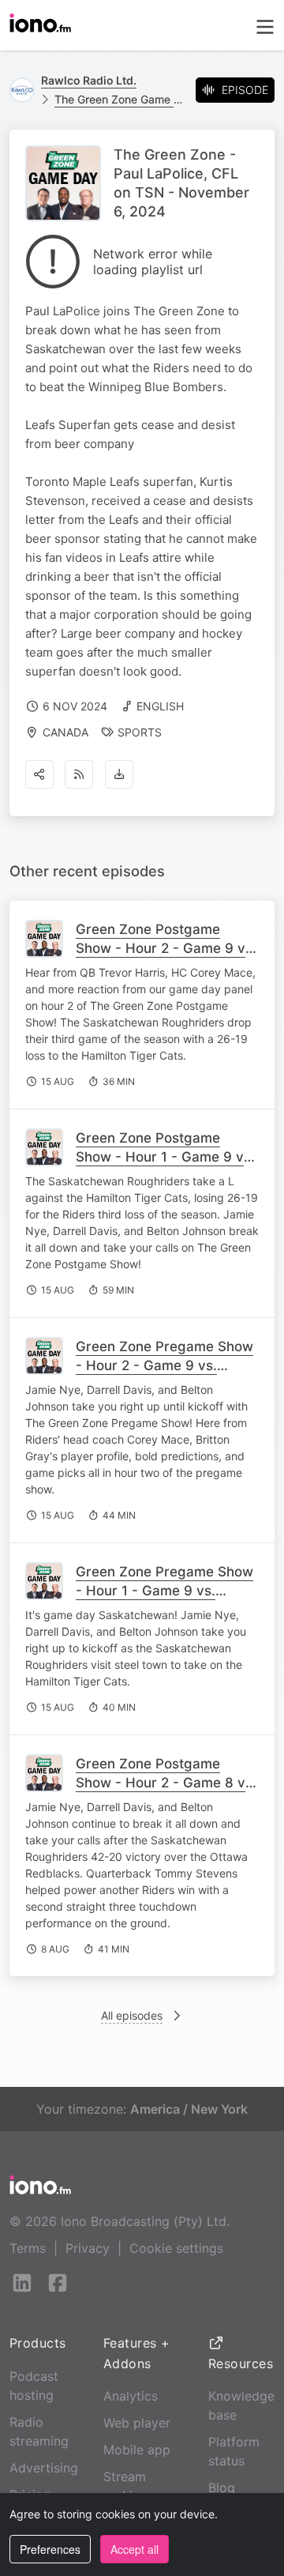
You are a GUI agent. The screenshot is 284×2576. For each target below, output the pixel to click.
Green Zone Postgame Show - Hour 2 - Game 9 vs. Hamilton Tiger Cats (166, 948)
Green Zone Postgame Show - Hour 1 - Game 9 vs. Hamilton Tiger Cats (165, 1157)
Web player (137, 2423)
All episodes (132, 2015)
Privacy (88, 2248)
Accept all (135, 2549)
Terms (28, 2248)
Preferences (50, 2549)
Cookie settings (176, 2248)
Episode (245, 90)
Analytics (131, 2396)
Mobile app (137, 2450)
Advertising (44, 2468)
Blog (222, 2487)
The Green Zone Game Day (119, 99)
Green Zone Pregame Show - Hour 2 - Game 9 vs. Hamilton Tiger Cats (164, 1365)
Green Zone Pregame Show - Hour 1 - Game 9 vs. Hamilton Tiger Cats (164, 1591)
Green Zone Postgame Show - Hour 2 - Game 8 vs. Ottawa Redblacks (166, 1783)
